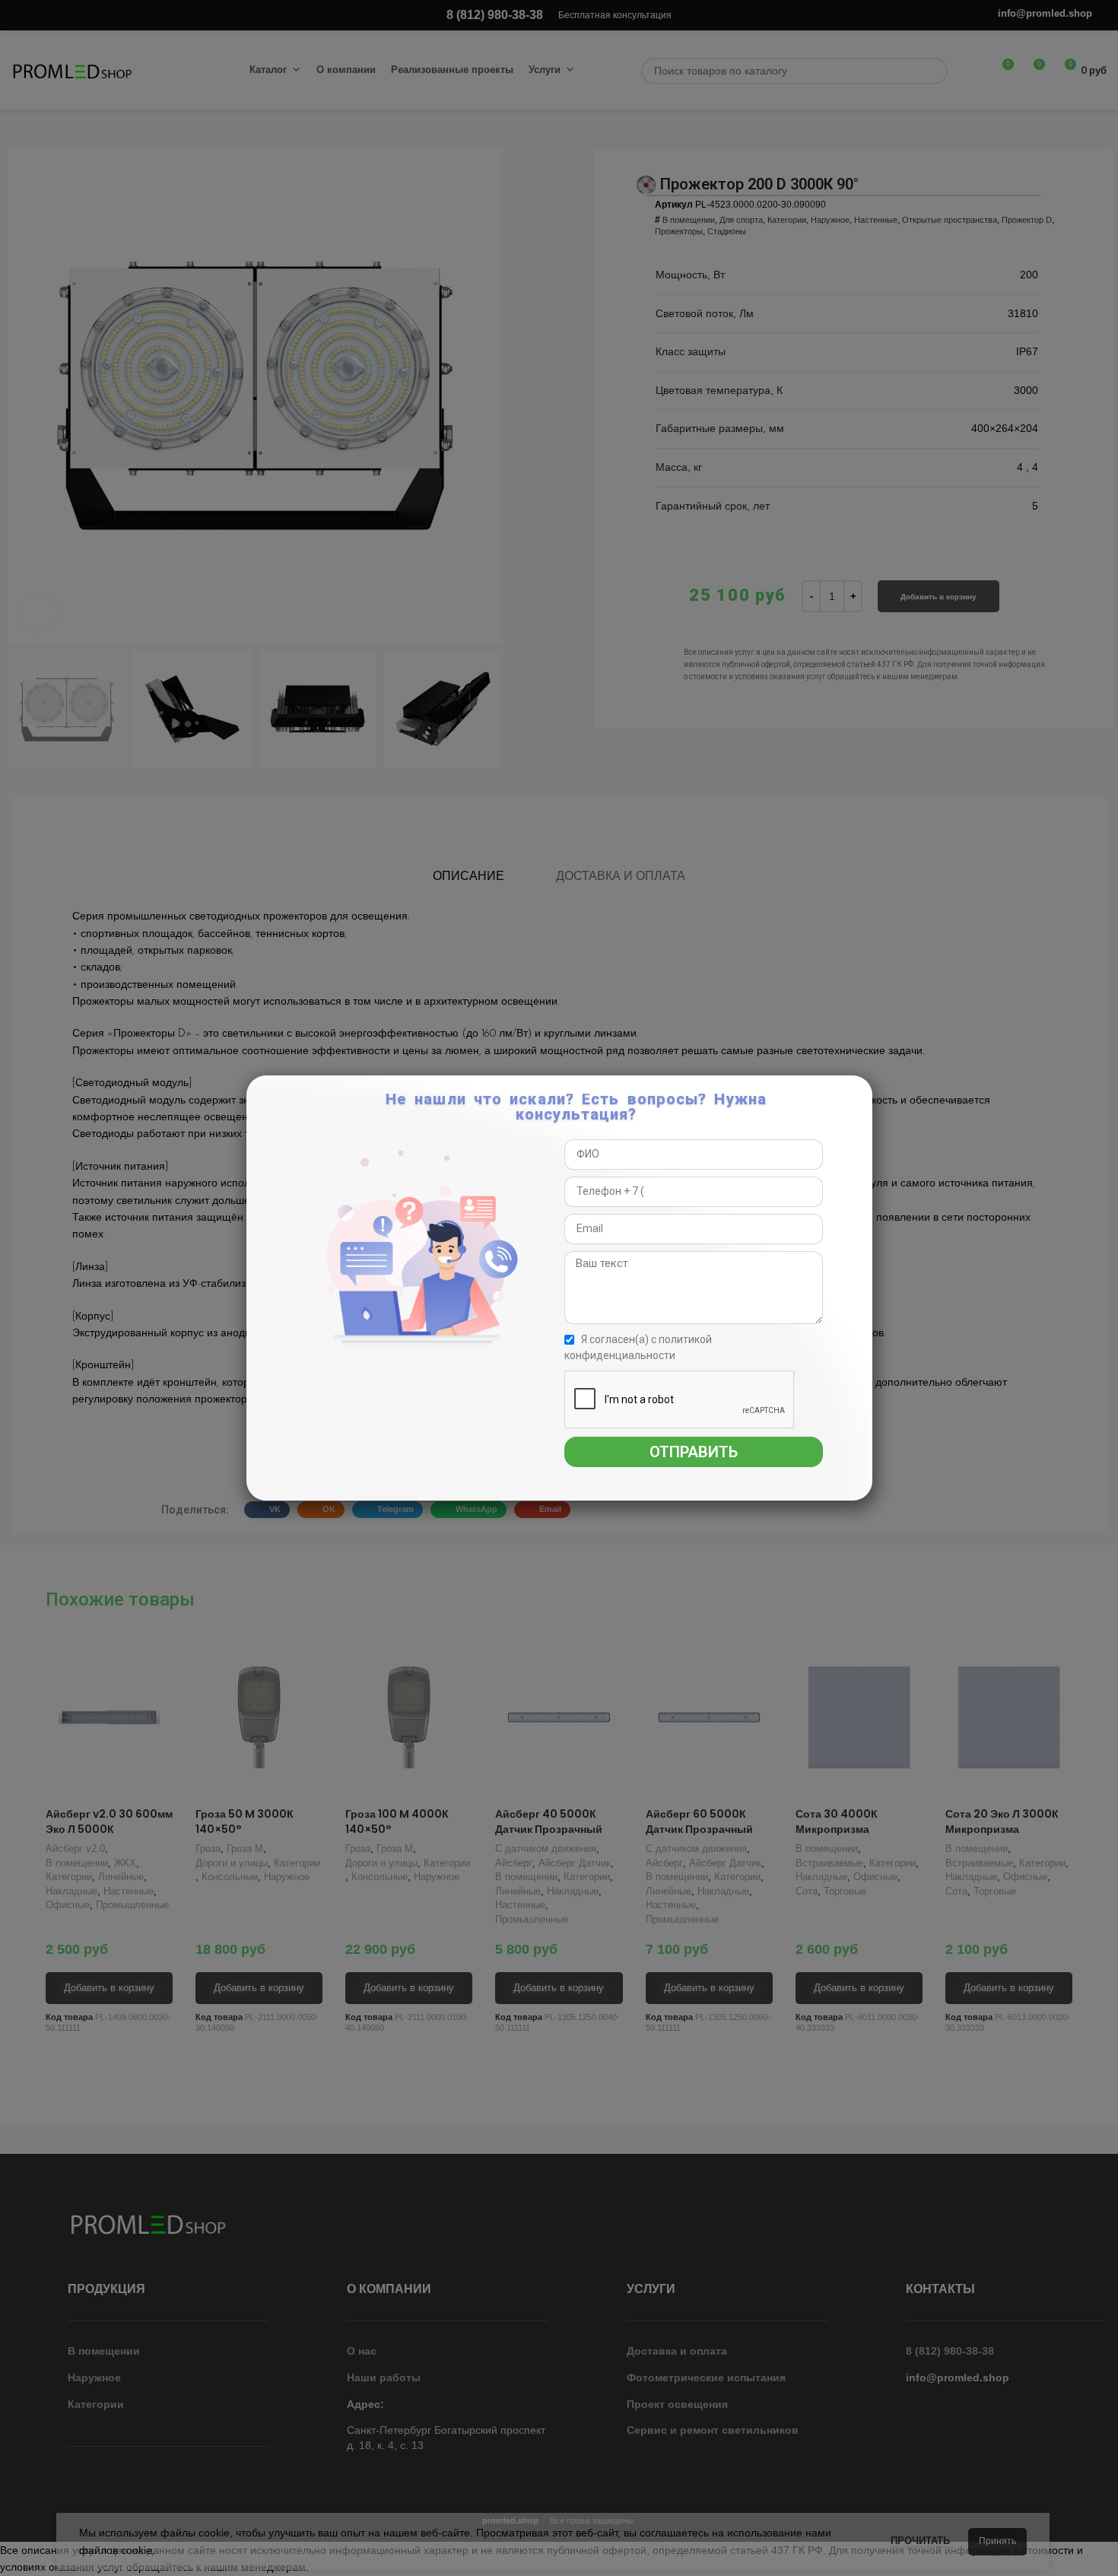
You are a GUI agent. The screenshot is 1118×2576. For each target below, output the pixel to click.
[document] (559, 1288)
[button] (858, 1095)
